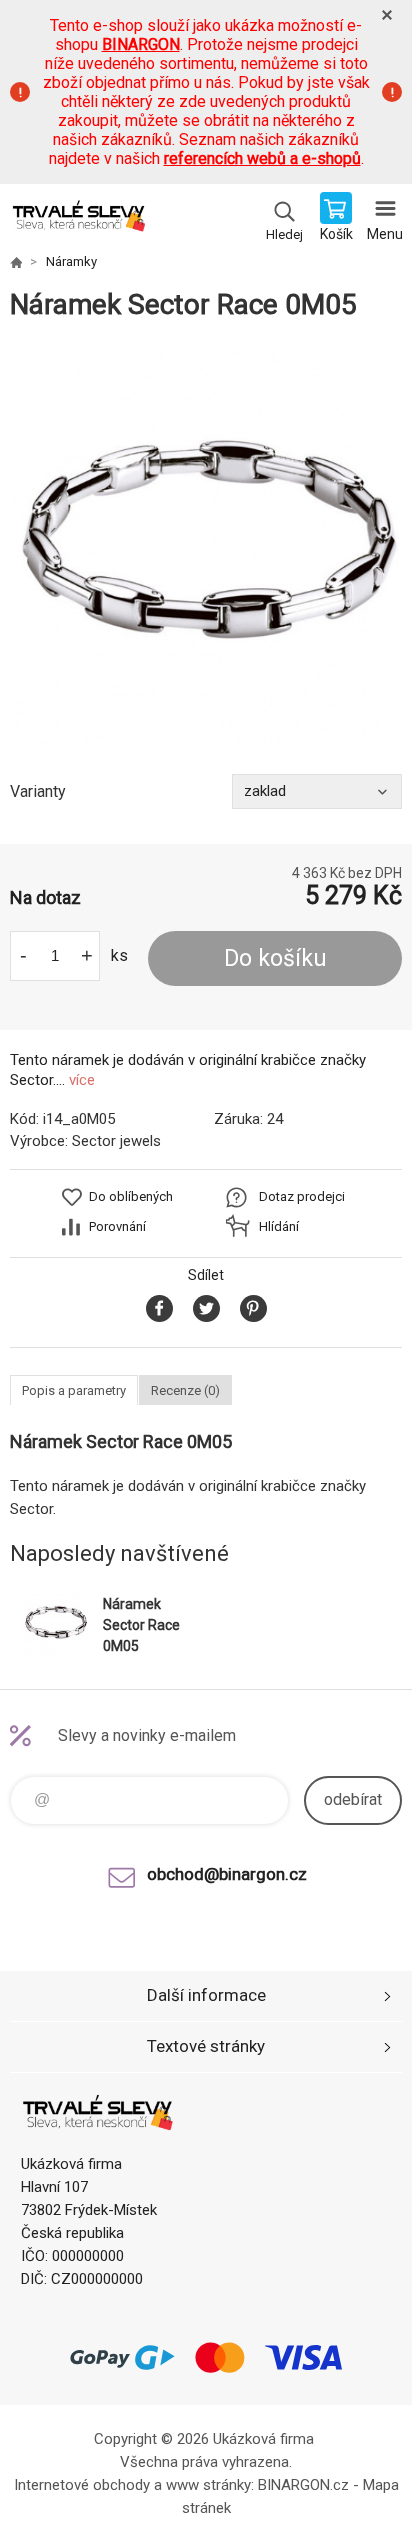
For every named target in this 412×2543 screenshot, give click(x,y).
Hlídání (279, 1226)
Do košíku (275, 958)
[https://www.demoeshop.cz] (16, 262)
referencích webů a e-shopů (262, 158)
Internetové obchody (82, 2485)
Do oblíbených (131, 1196)
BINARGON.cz (303, 2485)
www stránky (208, 2485)
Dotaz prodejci (302, 1196)
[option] (206, 548)
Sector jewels (116, 1141)
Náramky (71, 261)
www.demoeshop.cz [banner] (78, 219)
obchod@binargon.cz (227, 1874)
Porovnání (117, 1226)
